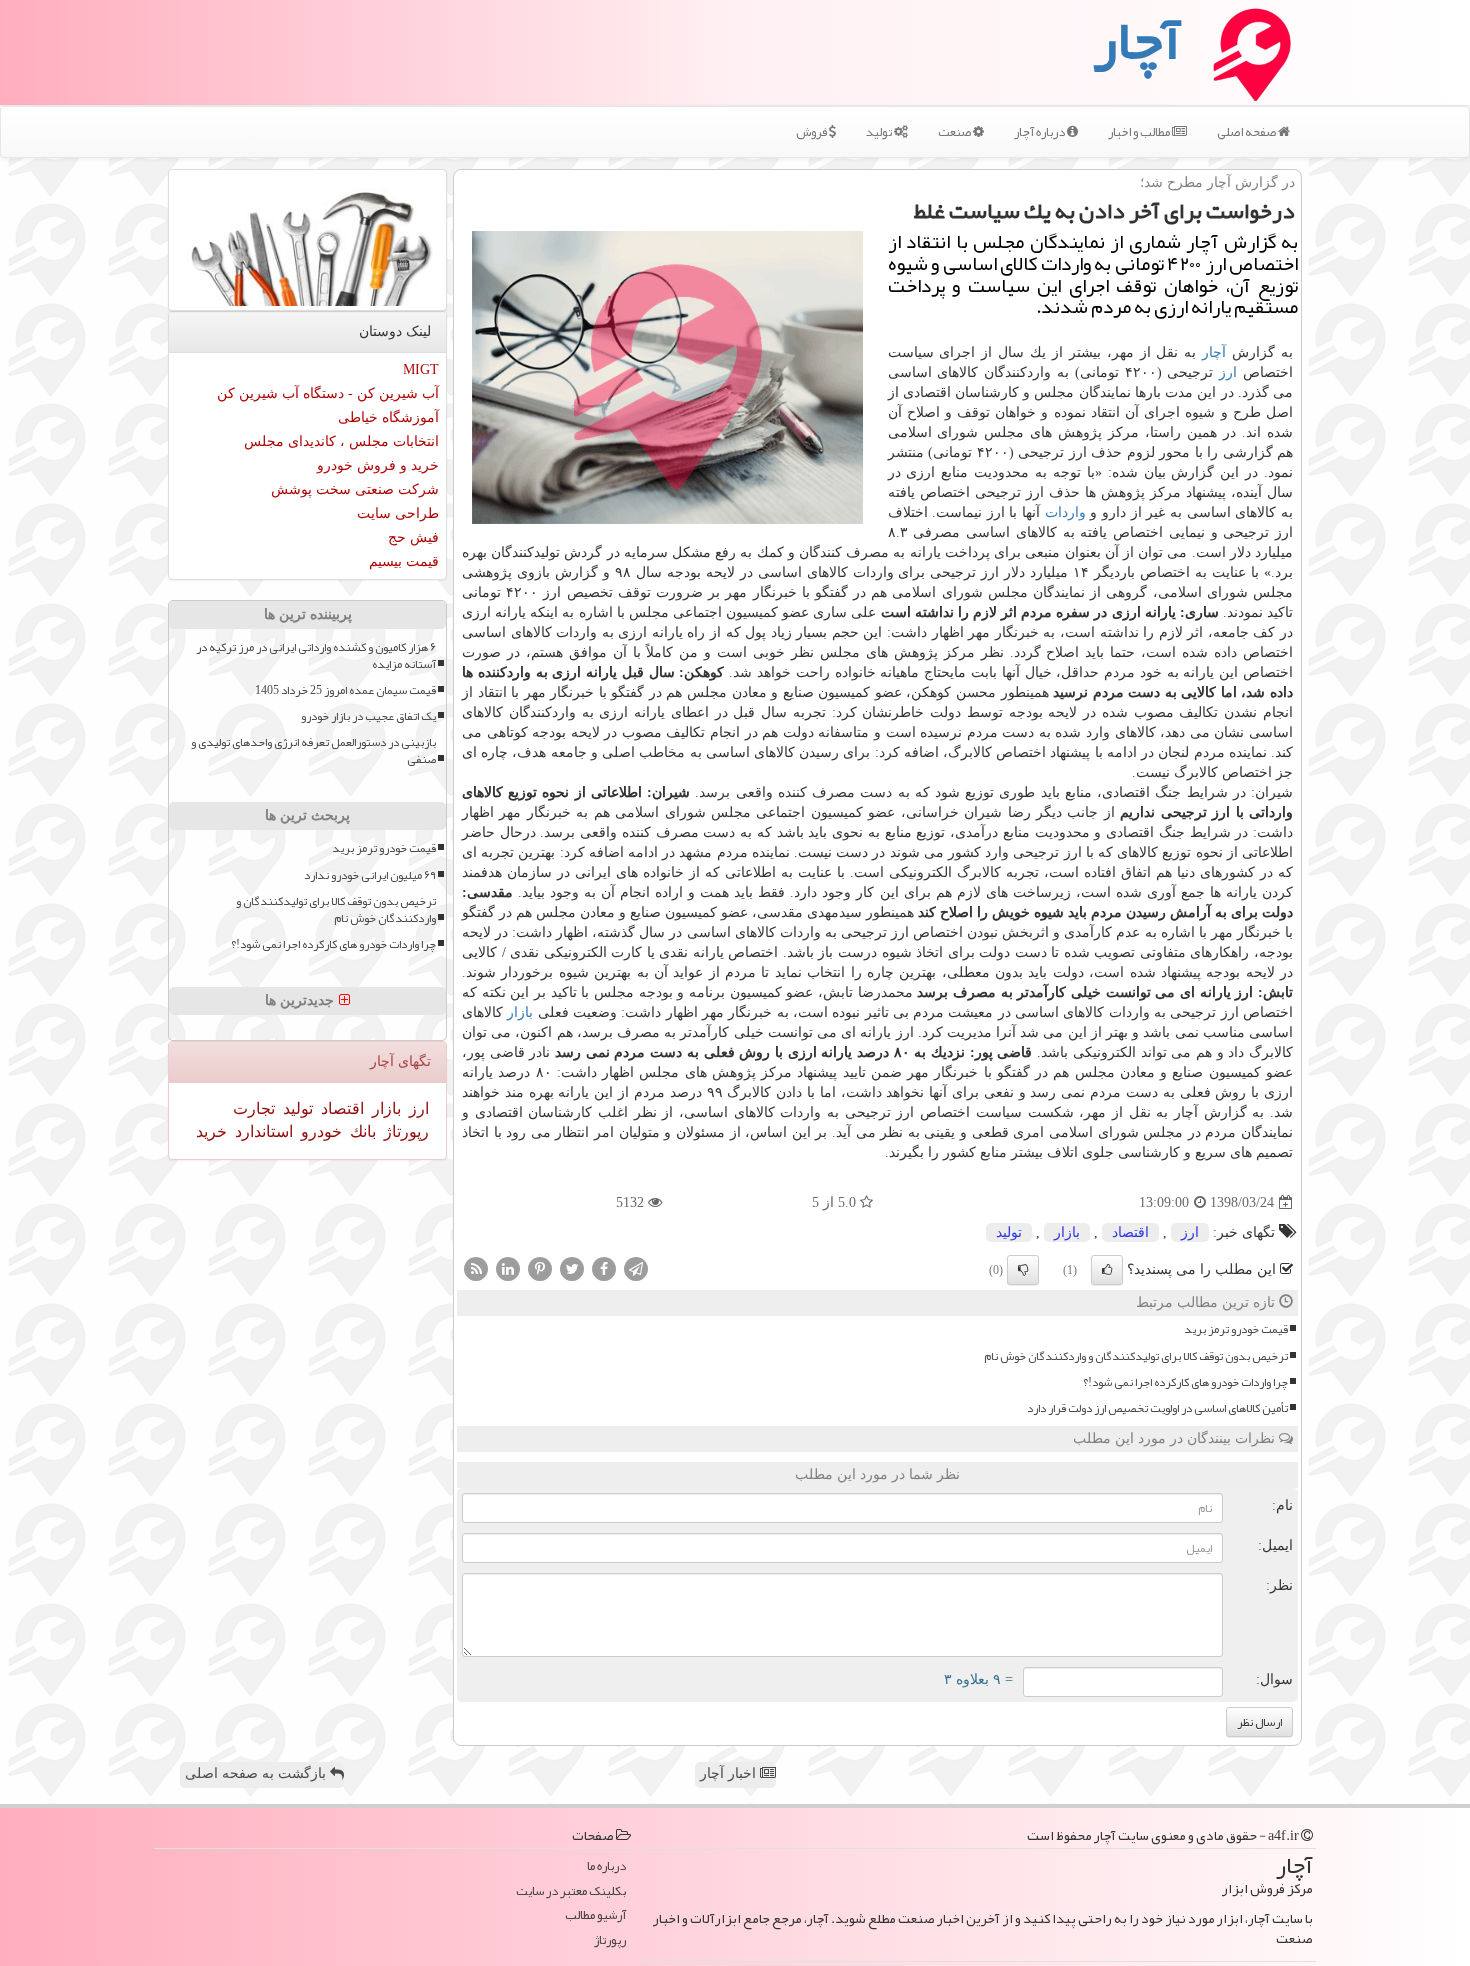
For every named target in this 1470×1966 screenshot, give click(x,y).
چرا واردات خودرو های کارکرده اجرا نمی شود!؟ (1185, 1382)
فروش (812, 132)
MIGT (421, 369)
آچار (1214, 352)
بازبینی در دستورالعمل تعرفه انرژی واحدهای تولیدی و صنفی (313, 751)
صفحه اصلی (1247, 132)
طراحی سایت (398, 513)
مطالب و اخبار (1140, 132)
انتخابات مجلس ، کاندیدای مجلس (341, 441)
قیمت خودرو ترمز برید (1236, 1329)
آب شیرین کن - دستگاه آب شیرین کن (328, 393)
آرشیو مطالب (595, 1915)
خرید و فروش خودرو (378, 465)
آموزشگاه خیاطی (388, 417)
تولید (880, 132)
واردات (1065, 512)
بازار (520, 1012)
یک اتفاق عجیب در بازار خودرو (368, 716)
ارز (1228, 372)
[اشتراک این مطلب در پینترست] (540, 1268)
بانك (361, 1131)
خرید (211, 1131)
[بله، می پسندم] (1107, 1270)
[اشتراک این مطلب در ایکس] (572, 1268)
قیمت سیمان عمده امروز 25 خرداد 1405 (345, 690)
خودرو (319, 1131)
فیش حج (413, 537)
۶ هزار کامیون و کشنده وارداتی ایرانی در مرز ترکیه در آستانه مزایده (316, 656)
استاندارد (262, 1131)
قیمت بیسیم (404, 561)
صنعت (955, 132)
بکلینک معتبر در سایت (571, 1891)
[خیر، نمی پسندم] (1023, 1270)
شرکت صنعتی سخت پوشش (355, 489)
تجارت (254, 1108)
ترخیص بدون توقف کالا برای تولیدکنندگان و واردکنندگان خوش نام (1136, 1356)
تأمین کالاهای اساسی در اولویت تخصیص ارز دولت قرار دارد (1157, 1408)
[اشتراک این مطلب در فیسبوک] (604, 1268)
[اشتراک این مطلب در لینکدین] (508, 1268)
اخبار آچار (730, 1773)
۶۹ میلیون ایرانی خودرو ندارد (370, 875)
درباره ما (606, 1866)
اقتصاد (1130, 1232)
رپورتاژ (404, 1131)
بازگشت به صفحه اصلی (257, 1773)
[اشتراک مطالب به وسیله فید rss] (476, 1268)
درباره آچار (1040, 132)
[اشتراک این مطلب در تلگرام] (636, 1268)
